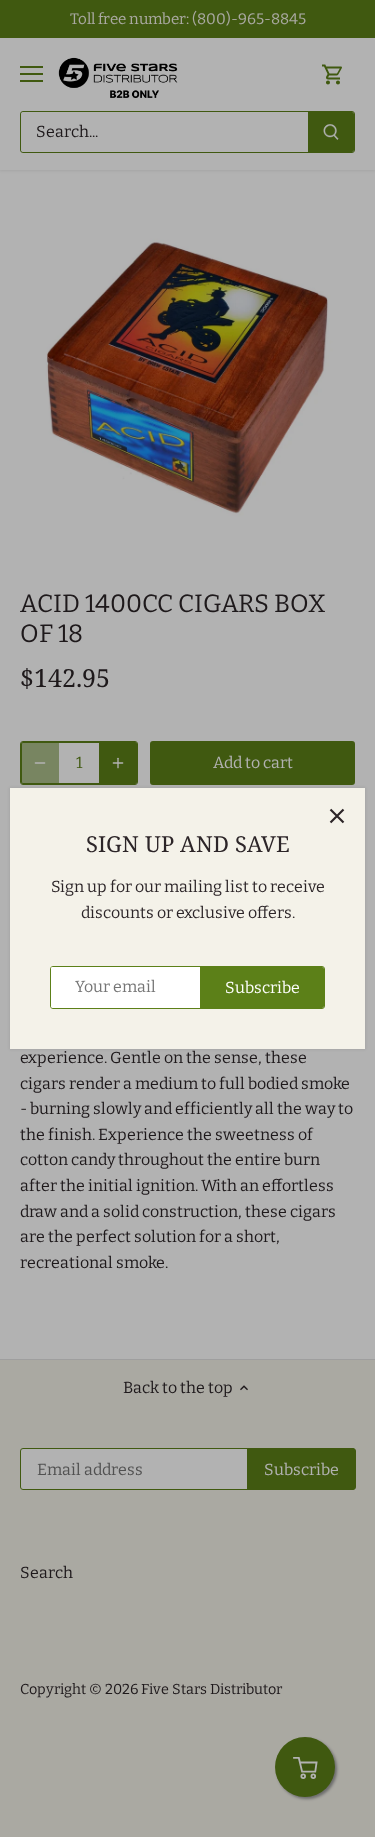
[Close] (337, 816)
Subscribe (262, 987)
